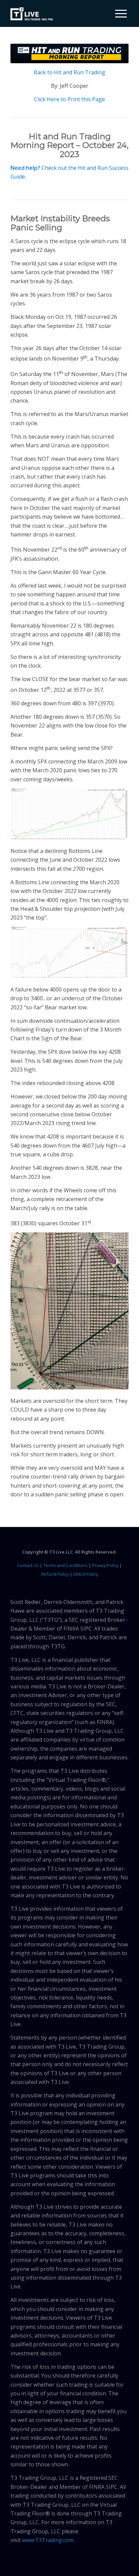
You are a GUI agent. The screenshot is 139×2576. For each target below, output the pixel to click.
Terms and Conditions (65, 1565)
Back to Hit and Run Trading (69, 72)
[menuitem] (118, 13)
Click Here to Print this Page (69, 99)
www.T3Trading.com (48, 2540)
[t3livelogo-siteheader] (32, 14)
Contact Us (28, 1565)
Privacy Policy (105, 1565)
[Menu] (118, 13)
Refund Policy (55, 1574)
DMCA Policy (86, 1574)
